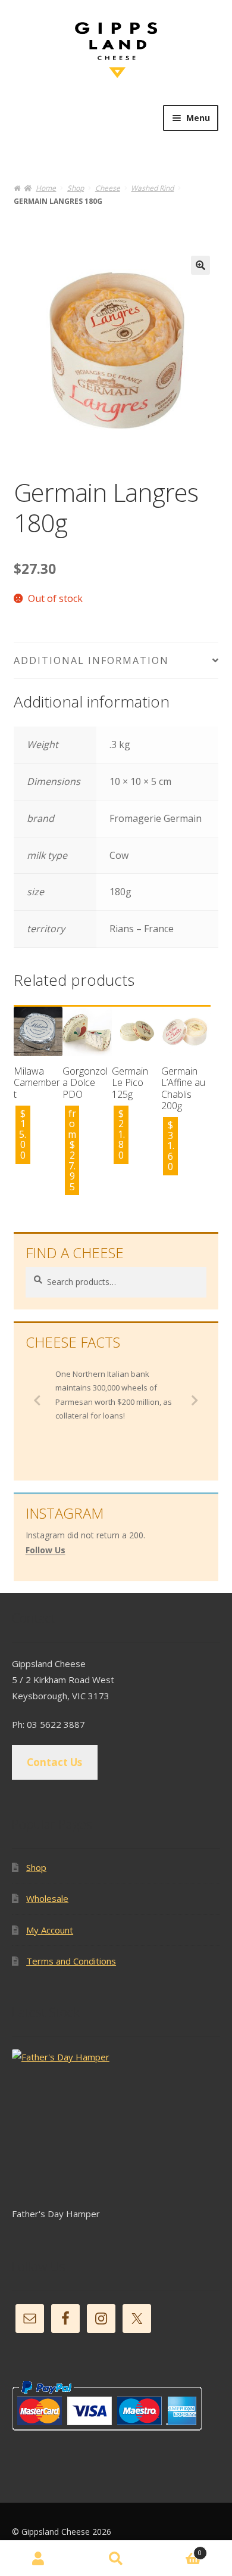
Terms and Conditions (71, 1961)
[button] (200, 265)
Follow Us (46, 1550)
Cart (178, 2550)
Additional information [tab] (91, 660)
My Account (50, 1930)
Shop (76, 188)
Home (46, 188)
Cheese (108, 188)
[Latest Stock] (116, 2127)
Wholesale (47, 1898)
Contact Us (54, 1762)
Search (116, 2558)
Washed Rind (152, 188)
